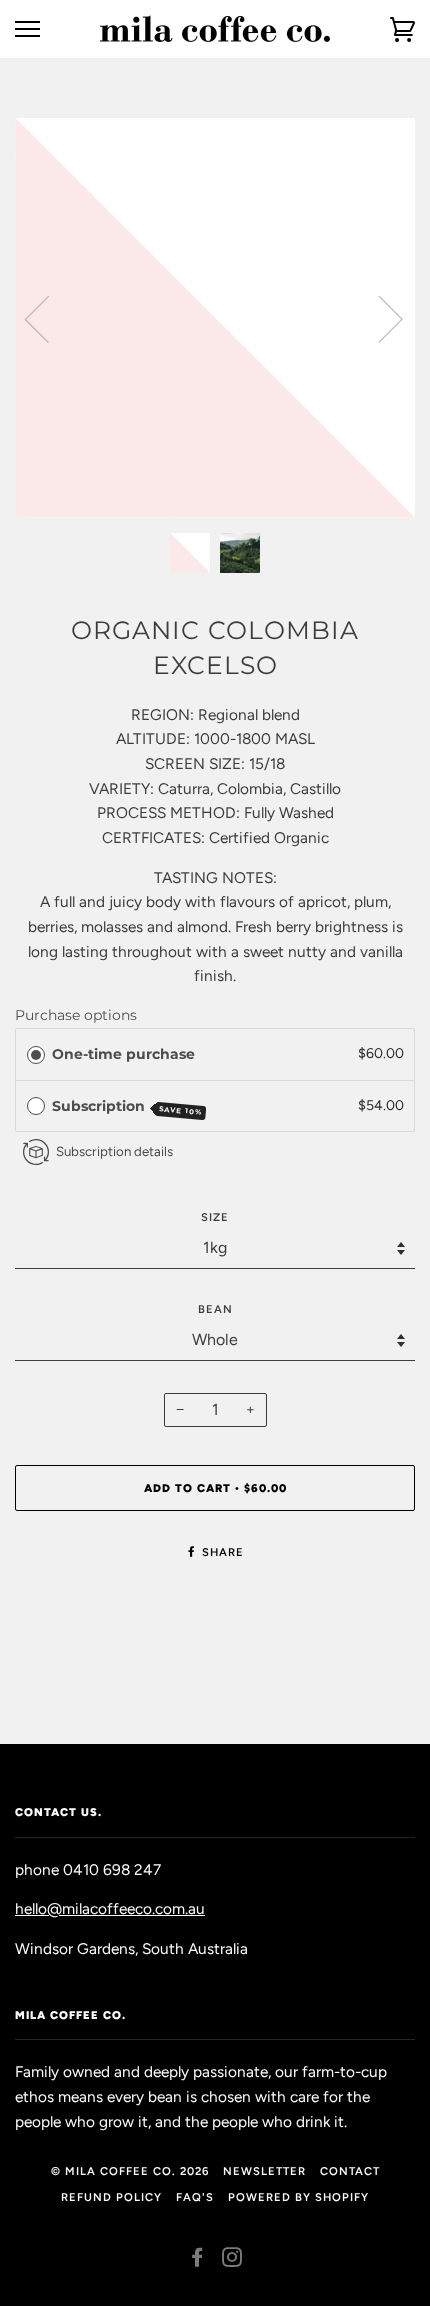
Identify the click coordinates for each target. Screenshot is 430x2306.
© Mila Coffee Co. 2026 (130, 2171)
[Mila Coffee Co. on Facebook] (197, 2261)
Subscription (127, 1107)
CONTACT (350, 2171)
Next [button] (378, 318)
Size (215, 1217)
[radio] (36, 1054)
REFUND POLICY (111, 2197)
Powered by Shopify (298, 2197)
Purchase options (76, 1015)
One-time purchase (123, 1054)
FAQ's (195, 2197)
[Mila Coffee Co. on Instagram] (232, 2261)
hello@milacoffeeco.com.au (110, 1908)
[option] (215, 318)
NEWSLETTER (264, 2171)
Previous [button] (49, 318)
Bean (215, 1309)
